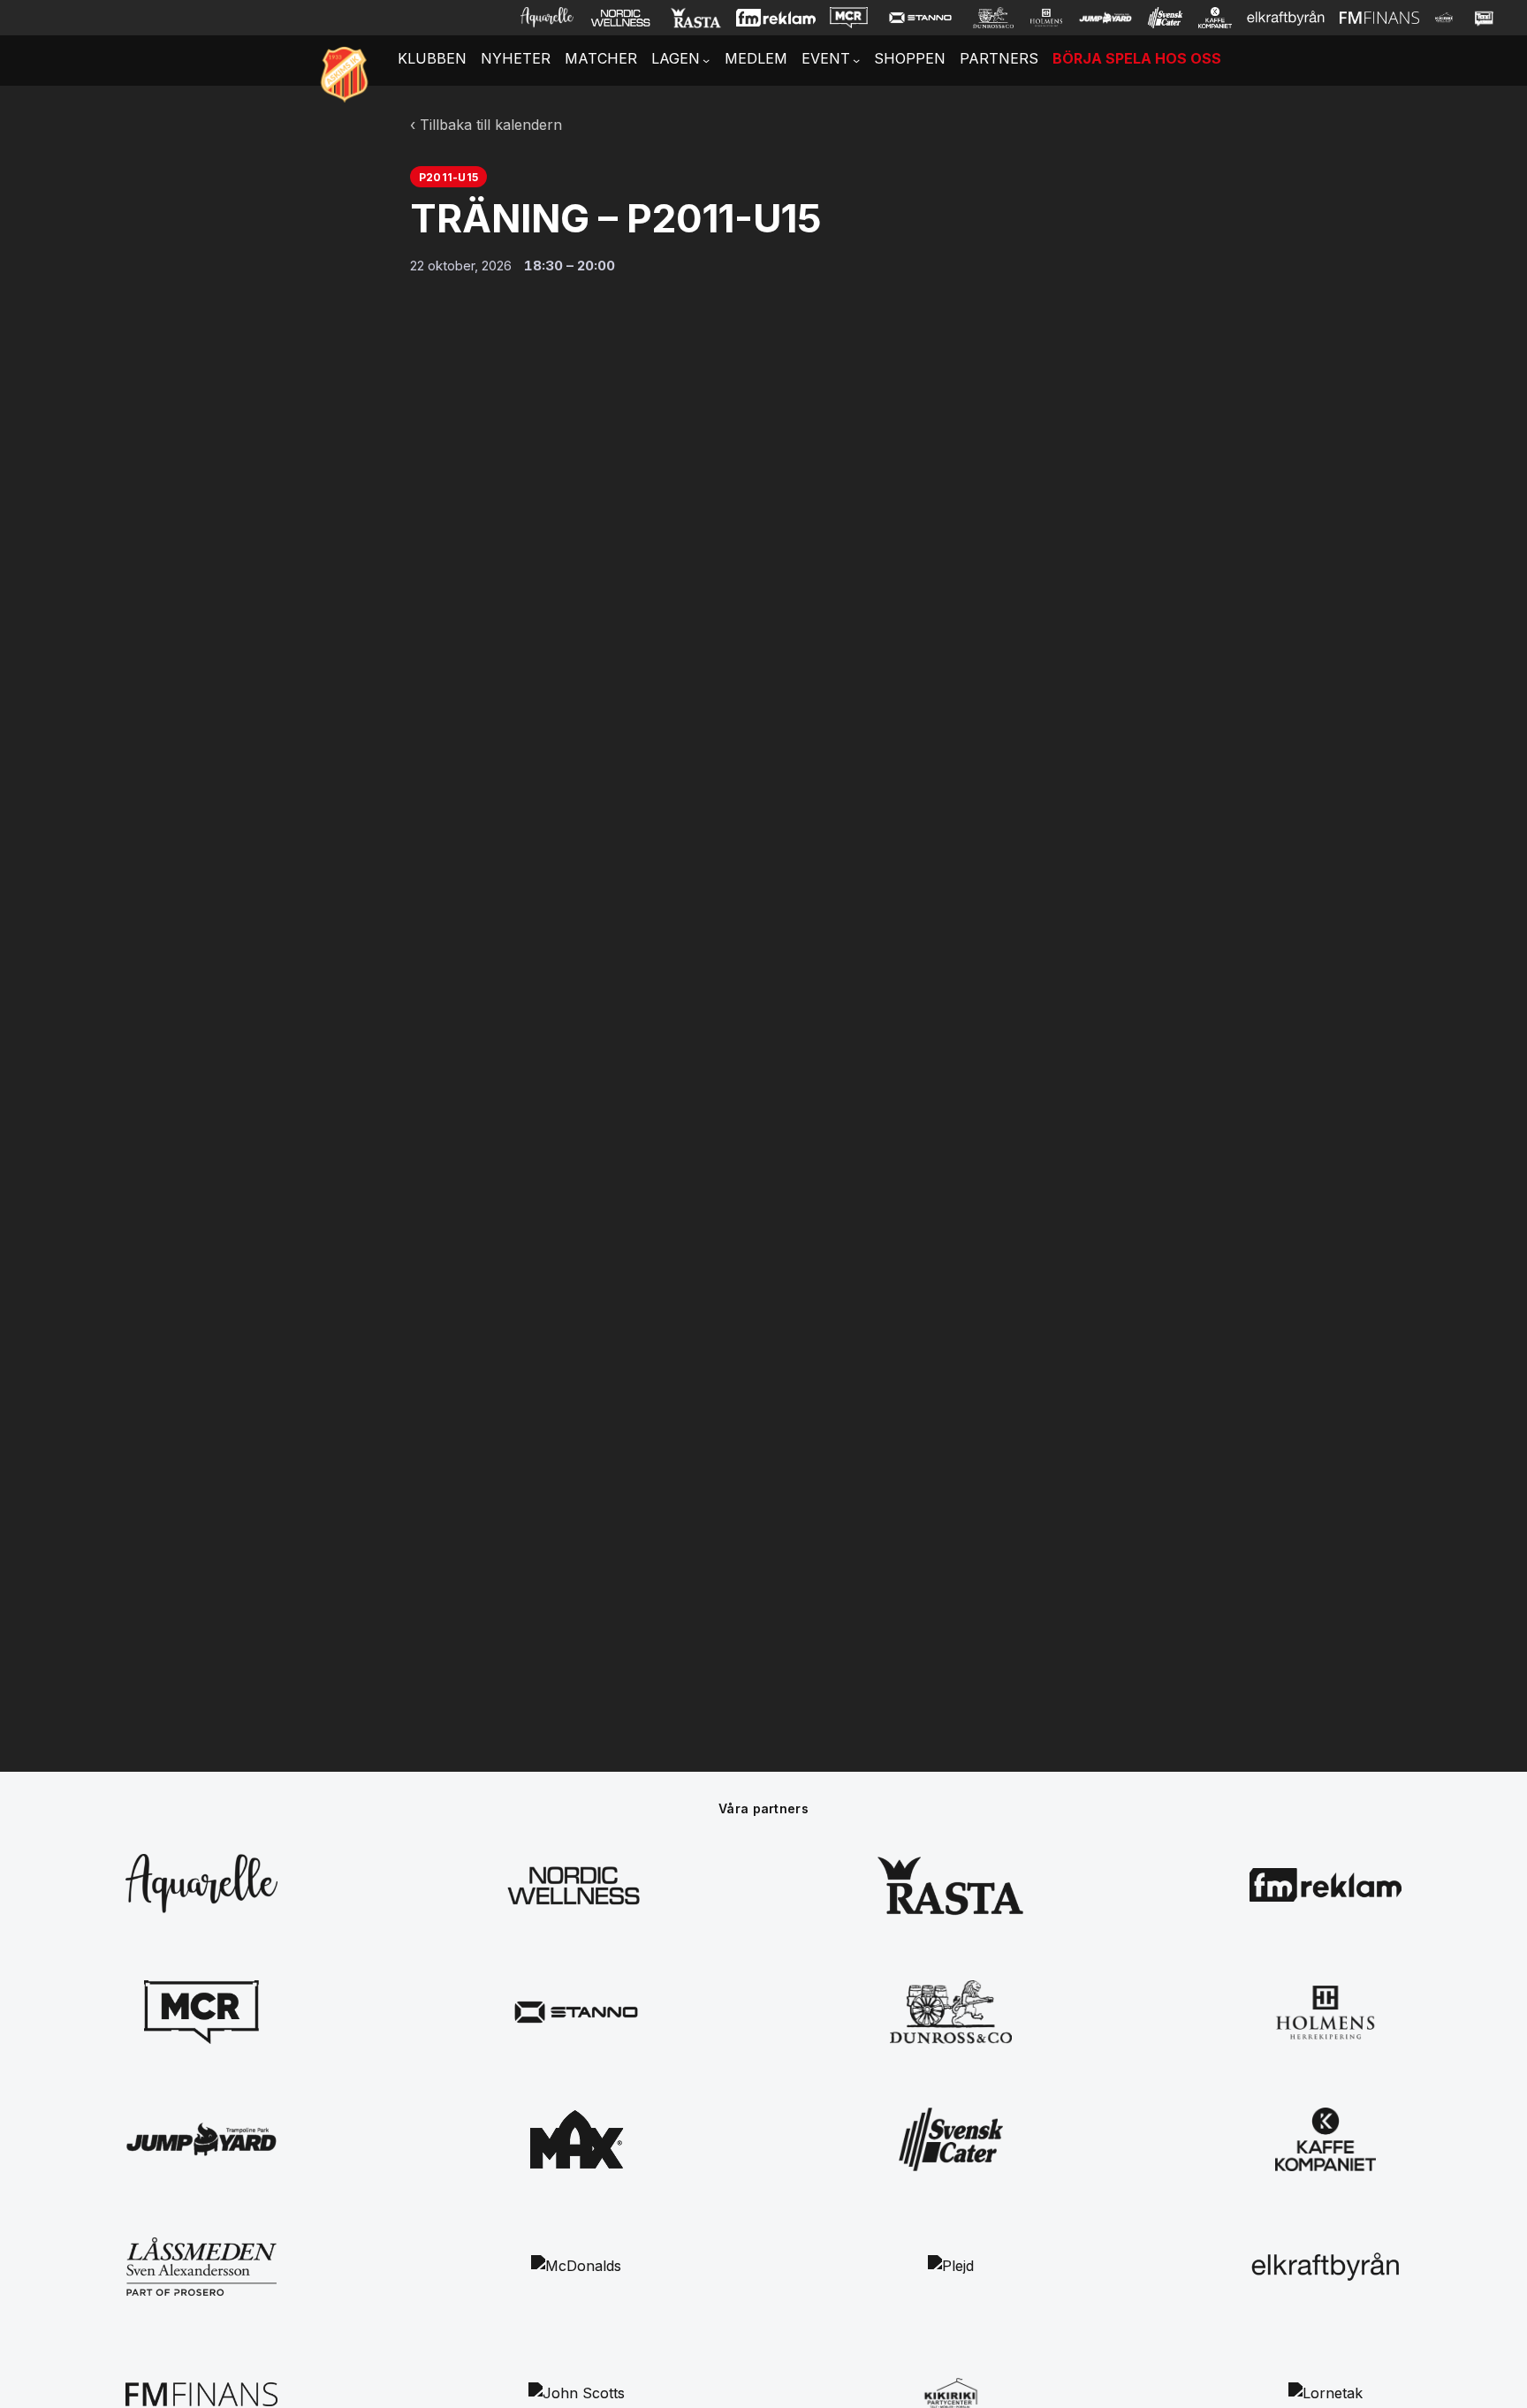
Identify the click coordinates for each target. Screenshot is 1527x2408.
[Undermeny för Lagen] (706, 60)
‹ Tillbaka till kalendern (486, 125)
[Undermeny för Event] (856, 60)
